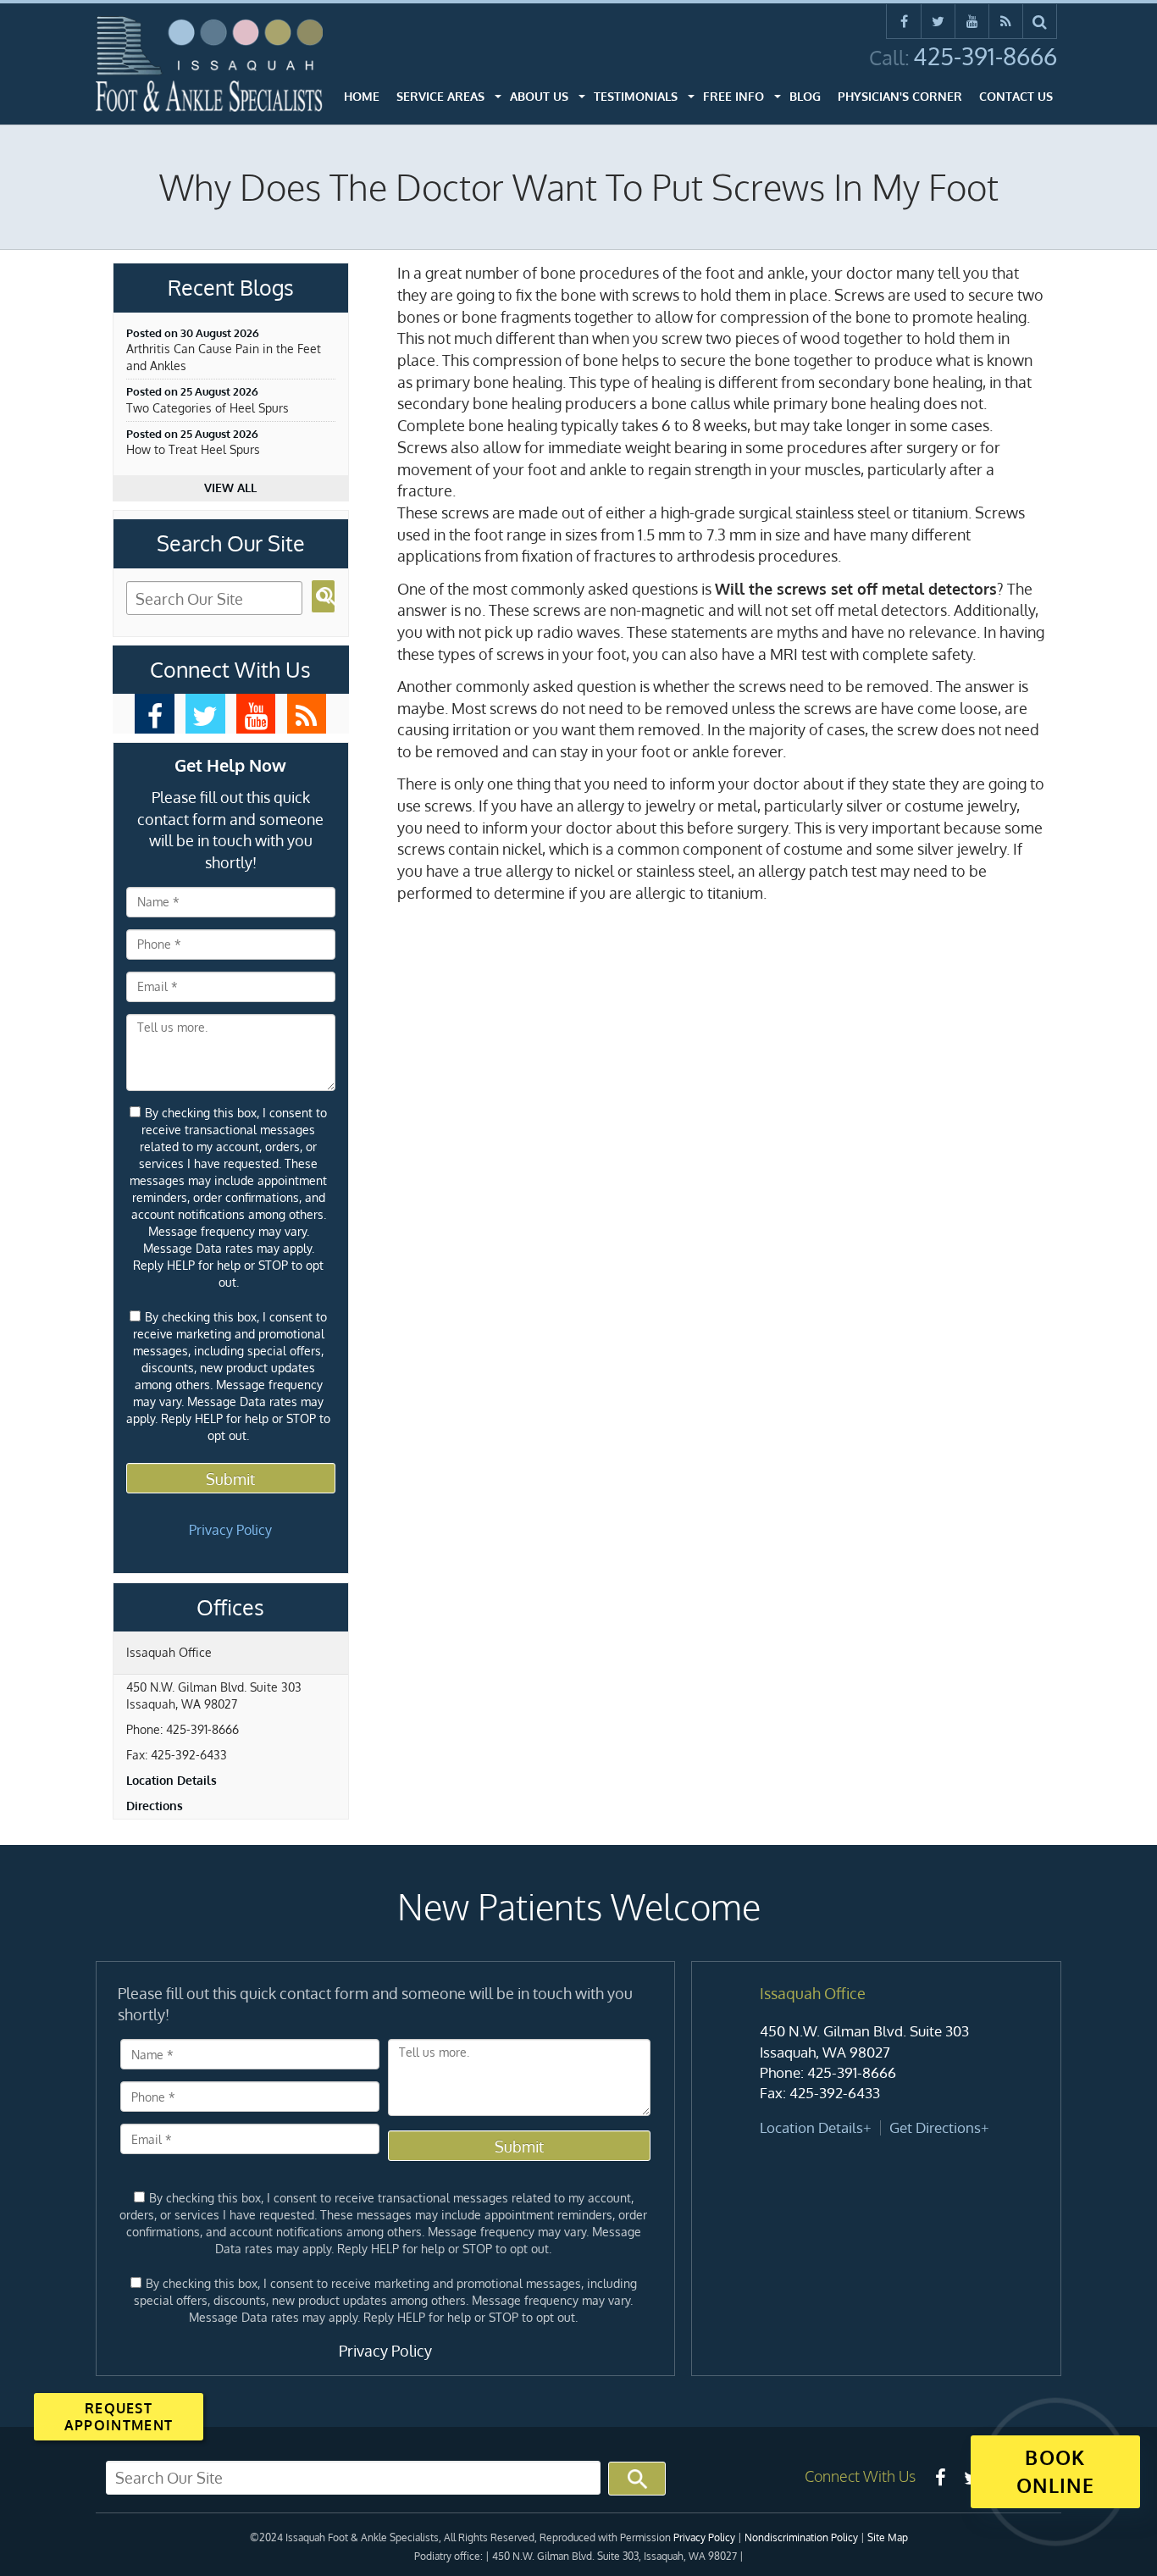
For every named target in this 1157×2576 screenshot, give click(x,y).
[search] (1040, 21)
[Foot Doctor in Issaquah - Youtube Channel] (256, 714)
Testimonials (636, 96)
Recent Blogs (231, 288)
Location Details (172, 1780)
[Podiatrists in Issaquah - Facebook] (940, 2477)
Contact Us (1016, 96)
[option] (876, 2062)
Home (362, 96)
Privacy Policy (230, 1530)
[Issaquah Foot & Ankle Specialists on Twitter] (938, 21)
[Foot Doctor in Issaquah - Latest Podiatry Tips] (307, 714)
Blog (805, 96)
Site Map (888, 2537)
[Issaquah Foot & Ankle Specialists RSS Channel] (1006, 21)
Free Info (734, 96)
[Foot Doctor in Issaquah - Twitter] (205, 714)
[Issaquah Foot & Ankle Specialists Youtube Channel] (972, 21)
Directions (155, 1806)
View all (230, 488)
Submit (230, 1479)
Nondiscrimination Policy (801, 2537)
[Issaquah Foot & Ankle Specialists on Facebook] (904, 21)
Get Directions (935, 2127)
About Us (539, 96)
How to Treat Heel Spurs (193, 449)
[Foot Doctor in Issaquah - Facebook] (155, 714)
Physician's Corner (900, 96)
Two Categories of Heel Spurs (208, 408)
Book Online (1055, 2471)
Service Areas (440, 96)
